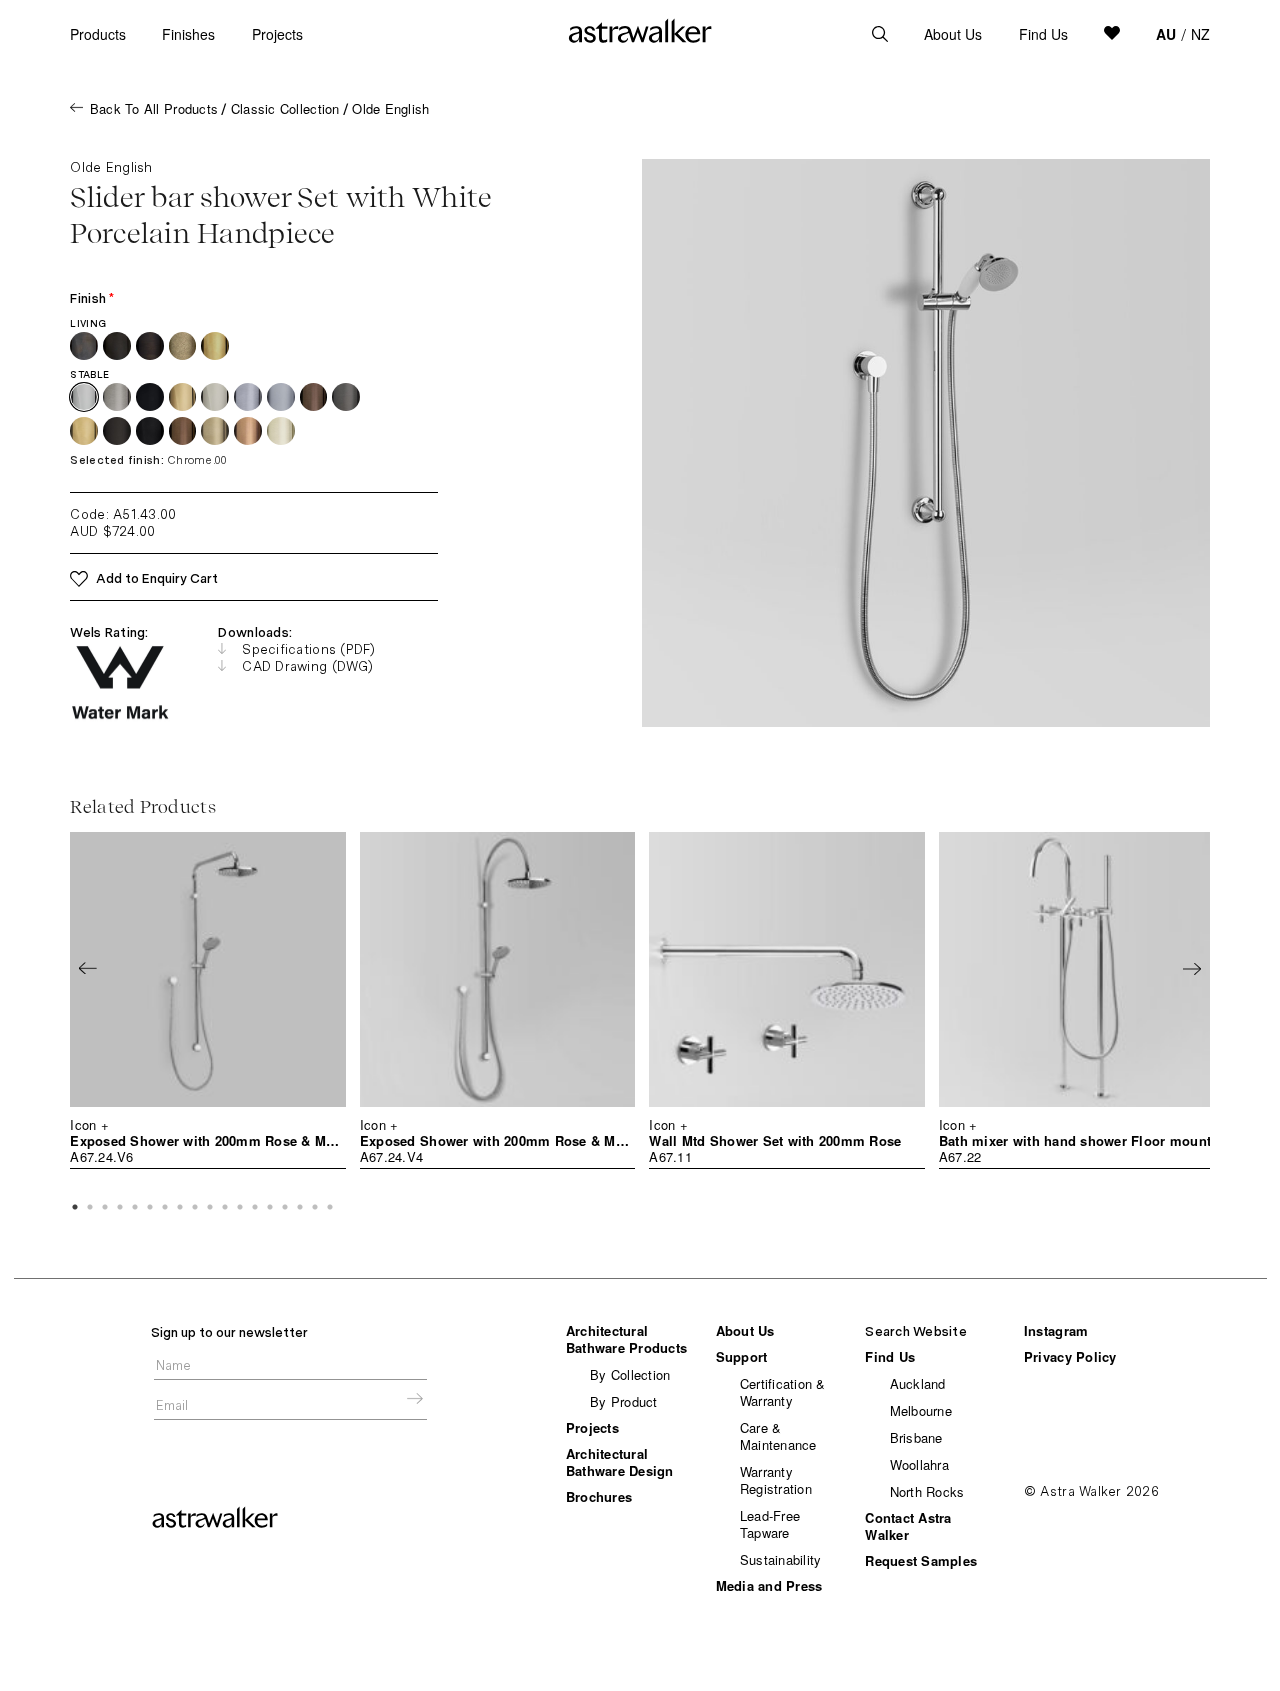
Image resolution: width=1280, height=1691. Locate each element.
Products (98, 34)
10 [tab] (210, 1207)
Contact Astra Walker (908, 1526)
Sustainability (781, 1559)
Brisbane (916, 1437)
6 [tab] (150, 1207)
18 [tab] (330, 1207)
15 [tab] (285, 1207)
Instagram (1056, 1330)
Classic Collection (285, 108)
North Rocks (927, 1491)
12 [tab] (240, 1207)
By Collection (630, 1374)
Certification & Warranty (783, 1392)
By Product (624, 1401)
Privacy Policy (1070, 1356)
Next (1192, 968)
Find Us (1043, 34)
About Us (953, 34)
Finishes (188, 34)
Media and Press (769, 1585)
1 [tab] (75, 1207)
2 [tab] (90, 1207)
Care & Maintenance (778, 1436)
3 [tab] (105, 1207)
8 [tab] (180, 1207)
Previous (88, 968)
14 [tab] (270, 1207)
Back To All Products (154, 108)
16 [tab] (300, 1207)
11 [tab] (225, 1207)
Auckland (918, 1383)
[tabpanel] (207, 1001)
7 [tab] (165, 1207)
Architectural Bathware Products (626, 1339)
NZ (1200, 34)
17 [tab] (315, 1207)
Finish (92, 298)
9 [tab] (195, 1207)
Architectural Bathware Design (620, 1462)
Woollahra (919, 1464)
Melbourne (921, 1410)
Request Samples (921, 1560)
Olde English (390, 108)
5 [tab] (135, 1207)
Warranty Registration (776, 1480)
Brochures (599, 1496)
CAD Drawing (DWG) (307, 666)
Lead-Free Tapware (770, 1524)
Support (742, 1356)
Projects (277, 34)
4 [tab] (120, 1207)
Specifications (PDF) (308, 649)
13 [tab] (255, 1207)
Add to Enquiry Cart (157, 578)
